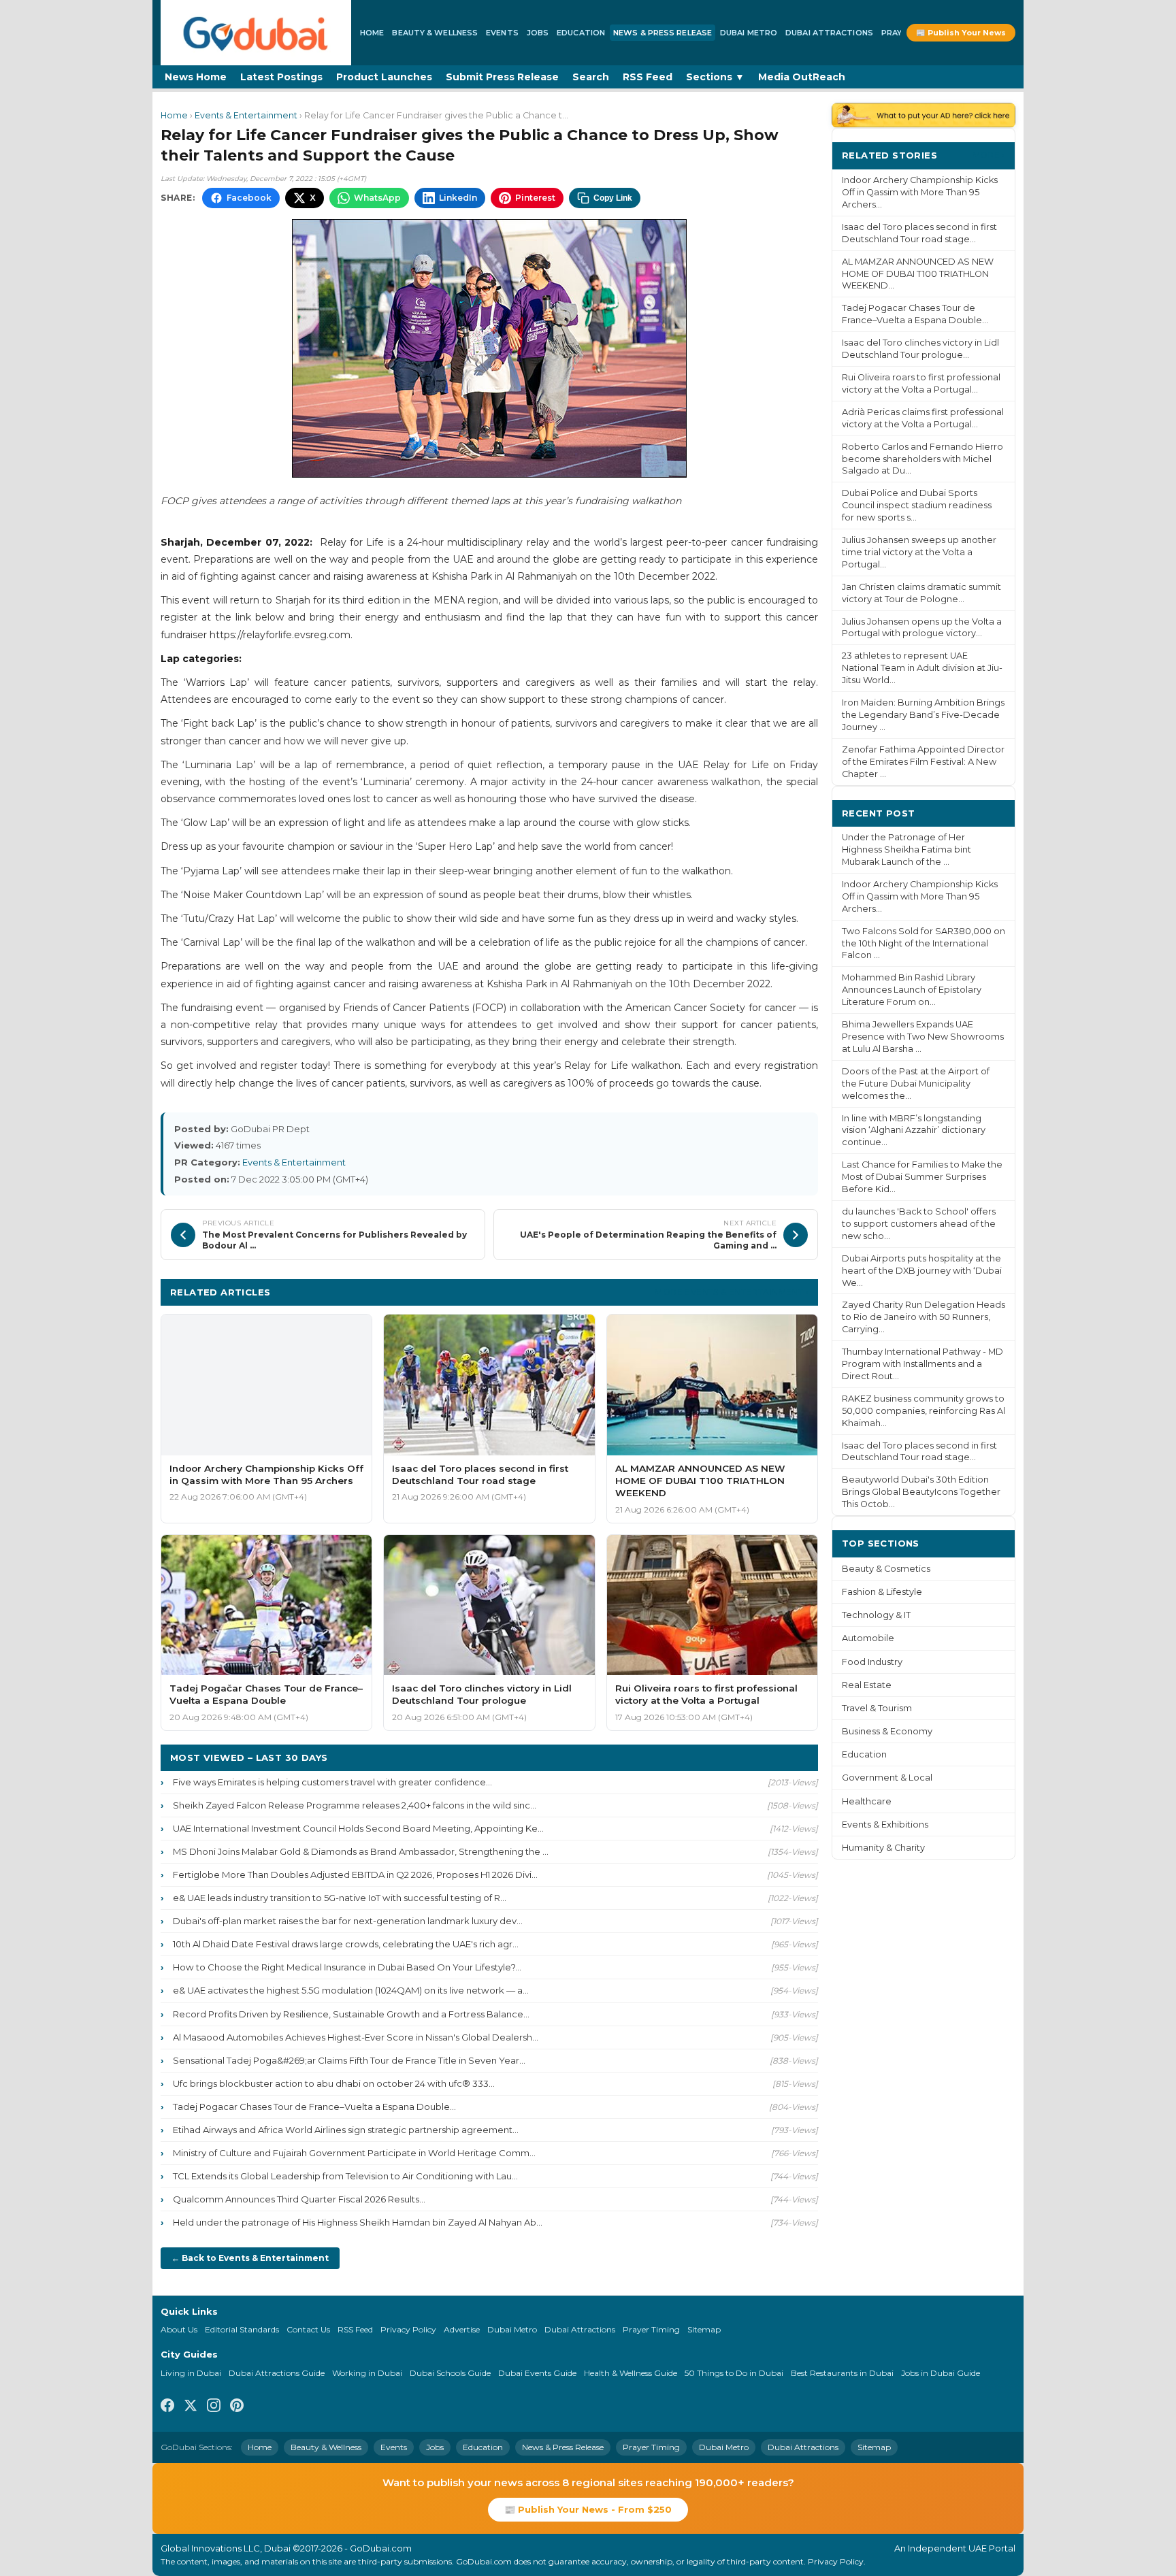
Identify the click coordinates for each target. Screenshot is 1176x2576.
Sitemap (704, 2329)
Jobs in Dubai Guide (941, 2373)
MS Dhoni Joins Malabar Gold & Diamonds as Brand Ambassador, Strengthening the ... (361, 1851)
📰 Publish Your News (961, 33)
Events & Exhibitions (885, 1824)
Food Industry (872, 1662)
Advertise (462, 2329)
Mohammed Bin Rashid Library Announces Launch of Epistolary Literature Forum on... (912, 990)
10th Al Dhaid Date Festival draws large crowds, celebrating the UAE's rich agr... (346, 1944)
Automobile (868, 1638)
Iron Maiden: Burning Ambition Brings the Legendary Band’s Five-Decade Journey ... (923, 715)
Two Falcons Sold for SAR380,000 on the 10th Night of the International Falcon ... (924, 943)
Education (581, 33)
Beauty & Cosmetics (886, 1569)
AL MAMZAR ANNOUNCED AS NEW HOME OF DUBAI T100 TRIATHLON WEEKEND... (918, 274)
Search (591, 77)
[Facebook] (167, 2407)
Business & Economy (887, 1731)
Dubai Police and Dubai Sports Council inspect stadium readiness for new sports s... (917, 505)
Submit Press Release (502, 77)
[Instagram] (214, 2407)
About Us (179, 2329)
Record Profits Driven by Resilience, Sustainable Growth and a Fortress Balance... (351, 2014)
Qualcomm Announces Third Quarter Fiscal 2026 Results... (299, 2199)
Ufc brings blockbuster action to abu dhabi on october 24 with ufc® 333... (334, 2083)
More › (989, 155)
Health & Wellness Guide (631, 2373)
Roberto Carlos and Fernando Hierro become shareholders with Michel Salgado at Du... (922, 459)
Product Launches (384, 77)
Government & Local (887, 1778)
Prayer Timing (651, 2329)
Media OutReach (802, 77)
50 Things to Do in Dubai (734, 2373)
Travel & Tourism (877, 1708)
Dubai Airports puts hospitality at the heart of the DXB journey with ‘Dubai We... (922, 1271)
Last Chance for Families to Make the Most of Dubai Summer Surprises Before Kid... (922, 1177)
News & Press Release (663, 33)
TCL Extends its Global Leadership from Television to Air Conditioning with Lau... (345, 2176)
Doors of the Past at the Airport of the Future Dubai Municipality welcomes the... (916, 1084)
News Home (196, 77)
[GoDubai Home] (256, 33)
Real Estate (867, 1685)
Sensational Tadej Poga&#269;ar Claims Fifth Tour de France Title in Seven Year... (349, 2060)
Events (502, 33)
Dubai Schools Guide (450, 2373)
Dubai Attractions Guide (277, 2373)
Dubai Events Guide (537, 2373)
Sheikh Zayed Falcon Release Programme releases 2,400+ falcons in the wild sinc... (355, 1805)
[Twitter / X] (191, 2407)
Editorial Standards (242, 2329)
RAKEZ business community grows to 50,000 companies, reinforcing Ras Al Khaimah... (924, 1411)
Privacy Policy (408, 2329)
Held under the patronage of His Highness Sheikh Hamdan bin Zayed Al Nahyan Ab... (358, 2222)
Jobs (538, 33)
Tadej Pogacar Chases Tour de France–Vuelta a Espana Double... (314, 2107)
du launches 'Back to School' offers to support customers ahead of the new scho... (919, 1224)
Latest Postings (281, 77)
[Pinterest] (237, 2407)
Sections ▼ (715, 77)
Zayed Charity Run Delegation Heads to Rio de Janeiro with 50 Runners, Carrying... (924, 1317)
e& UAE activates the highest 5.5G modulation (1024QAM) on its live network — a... (351, 1990)
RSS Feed (648, 77)
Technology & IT (876, 1615)
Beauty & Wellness (435, 33)
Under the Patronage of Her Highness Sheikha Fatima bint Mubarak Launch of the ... (906, 849)
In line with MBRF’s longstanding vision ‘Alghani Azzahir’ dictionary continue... (914, 1130)
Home (372, 33)
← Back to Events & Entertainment (250, 2258)
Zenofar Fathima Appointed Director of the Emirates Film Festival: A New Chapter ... (923, 762)
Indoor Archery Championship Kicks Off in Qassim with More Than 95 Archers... (920, 192)
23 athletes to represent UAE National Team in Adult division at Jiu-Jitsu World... (922, 668)
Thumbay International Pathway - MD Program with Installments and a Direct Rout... (922, 1364)
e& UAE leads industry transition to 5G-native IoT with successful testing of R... (340, 1898)
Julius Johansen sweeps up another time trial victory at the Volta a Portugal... (919, 552)
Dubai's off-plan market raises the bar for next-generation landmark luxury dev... (348, 1921)
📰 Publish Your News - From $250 (588, 2509)
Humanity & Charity (883, 1848)
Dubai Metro (749, 33)
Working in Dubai (367, 2373)
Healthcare (867, 1801)
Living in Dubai (191, 2373)
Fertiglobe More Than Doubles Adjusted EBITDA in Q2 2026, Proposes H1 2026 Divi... (355, 1875)
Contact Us (308, 2329)
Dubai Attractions (829, 33)
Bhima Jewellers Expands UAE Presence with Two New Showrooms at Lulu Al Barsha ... (923, 1037)
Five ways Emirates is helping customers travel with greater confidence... (332, 1782)
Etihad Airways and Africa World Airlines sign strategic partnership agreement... (346, 2130)
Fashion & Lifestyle (882, 1592)
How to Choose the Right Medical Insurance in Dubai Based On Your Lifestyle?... (347, 1967)
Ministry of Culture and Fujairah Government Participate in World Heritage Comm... (354, 2153)
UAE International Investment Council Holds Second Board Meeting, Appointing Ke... (358, 1828)
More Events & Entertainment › (732, 1292)
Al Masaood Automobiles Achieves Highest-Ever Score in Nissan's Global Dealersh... (356, 2037)
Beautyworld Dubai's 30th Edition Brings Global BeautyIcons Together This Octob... (921, 1492)
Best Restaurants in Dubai (842, 2373)
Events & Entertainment (246, 115)
